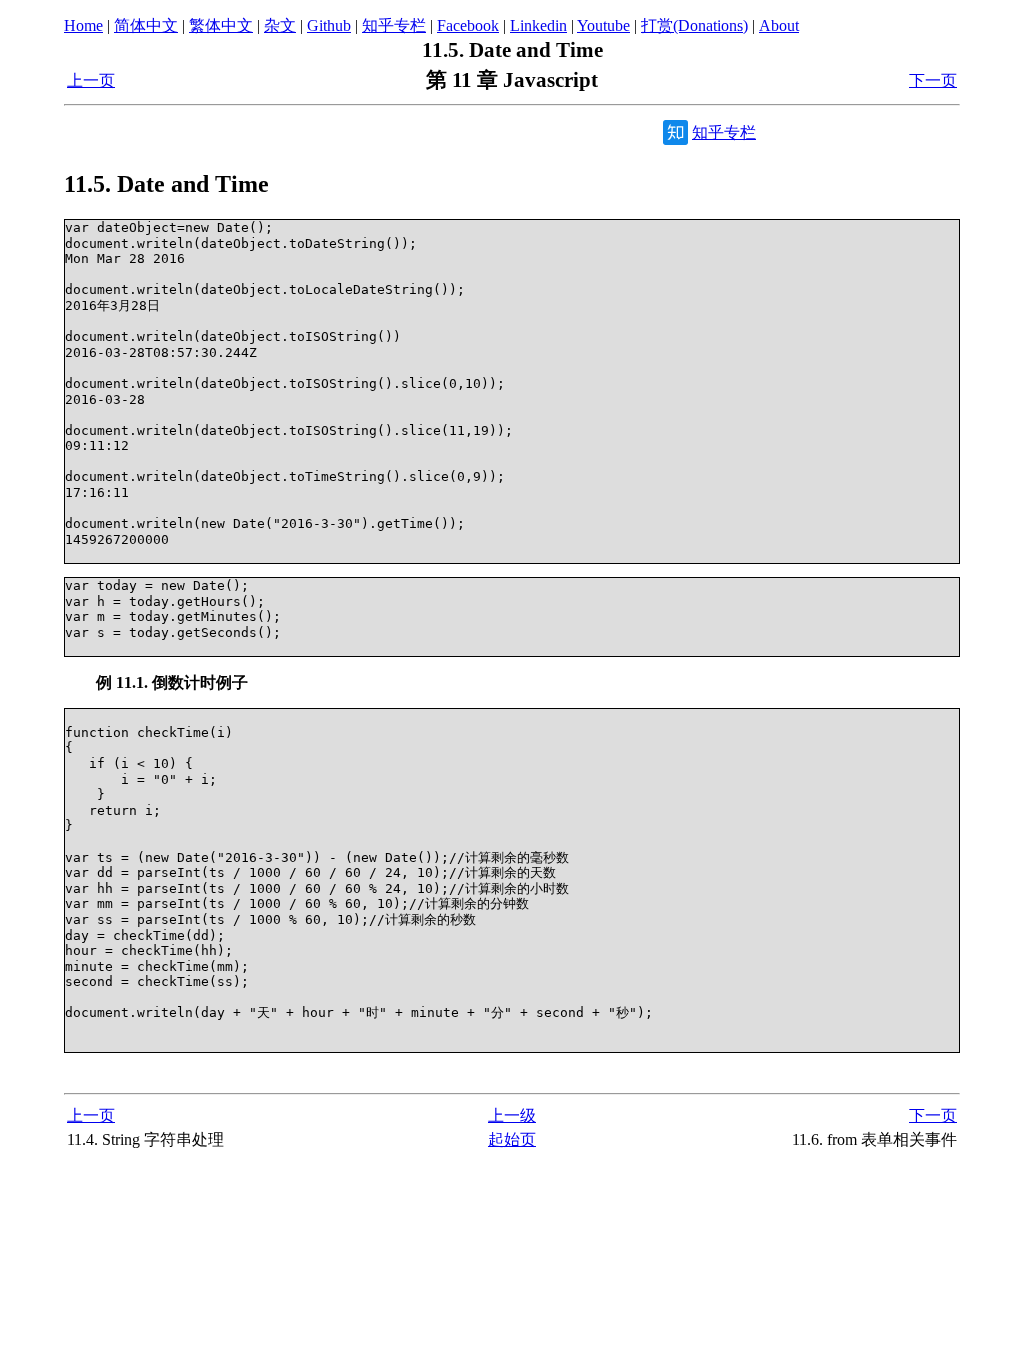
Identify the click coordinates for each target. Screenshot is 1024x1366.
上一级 (512, 1115)
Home (83, 25)
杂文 (280, 25)
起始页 (512, 1139)
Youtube (603, 25)
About (779, 25)
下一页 (933, 80)
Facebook (468, 25)
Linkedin (538, 25)
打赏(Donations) (694, 25)
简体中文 (146, 25)
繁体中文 (221, 25)
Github (329, 25)
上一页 (91, 80)
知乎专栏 (394, 25)
